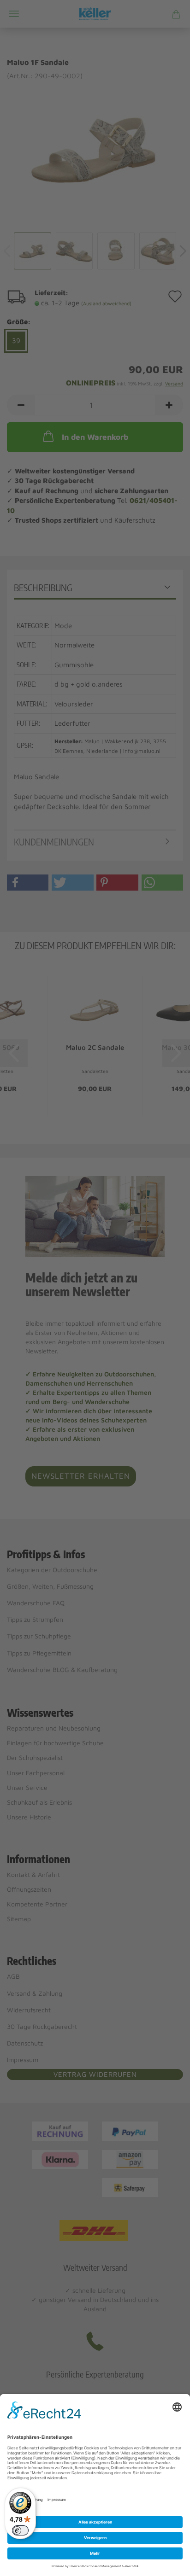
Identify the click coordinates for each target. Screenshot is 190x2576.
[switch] (20, 2530)
